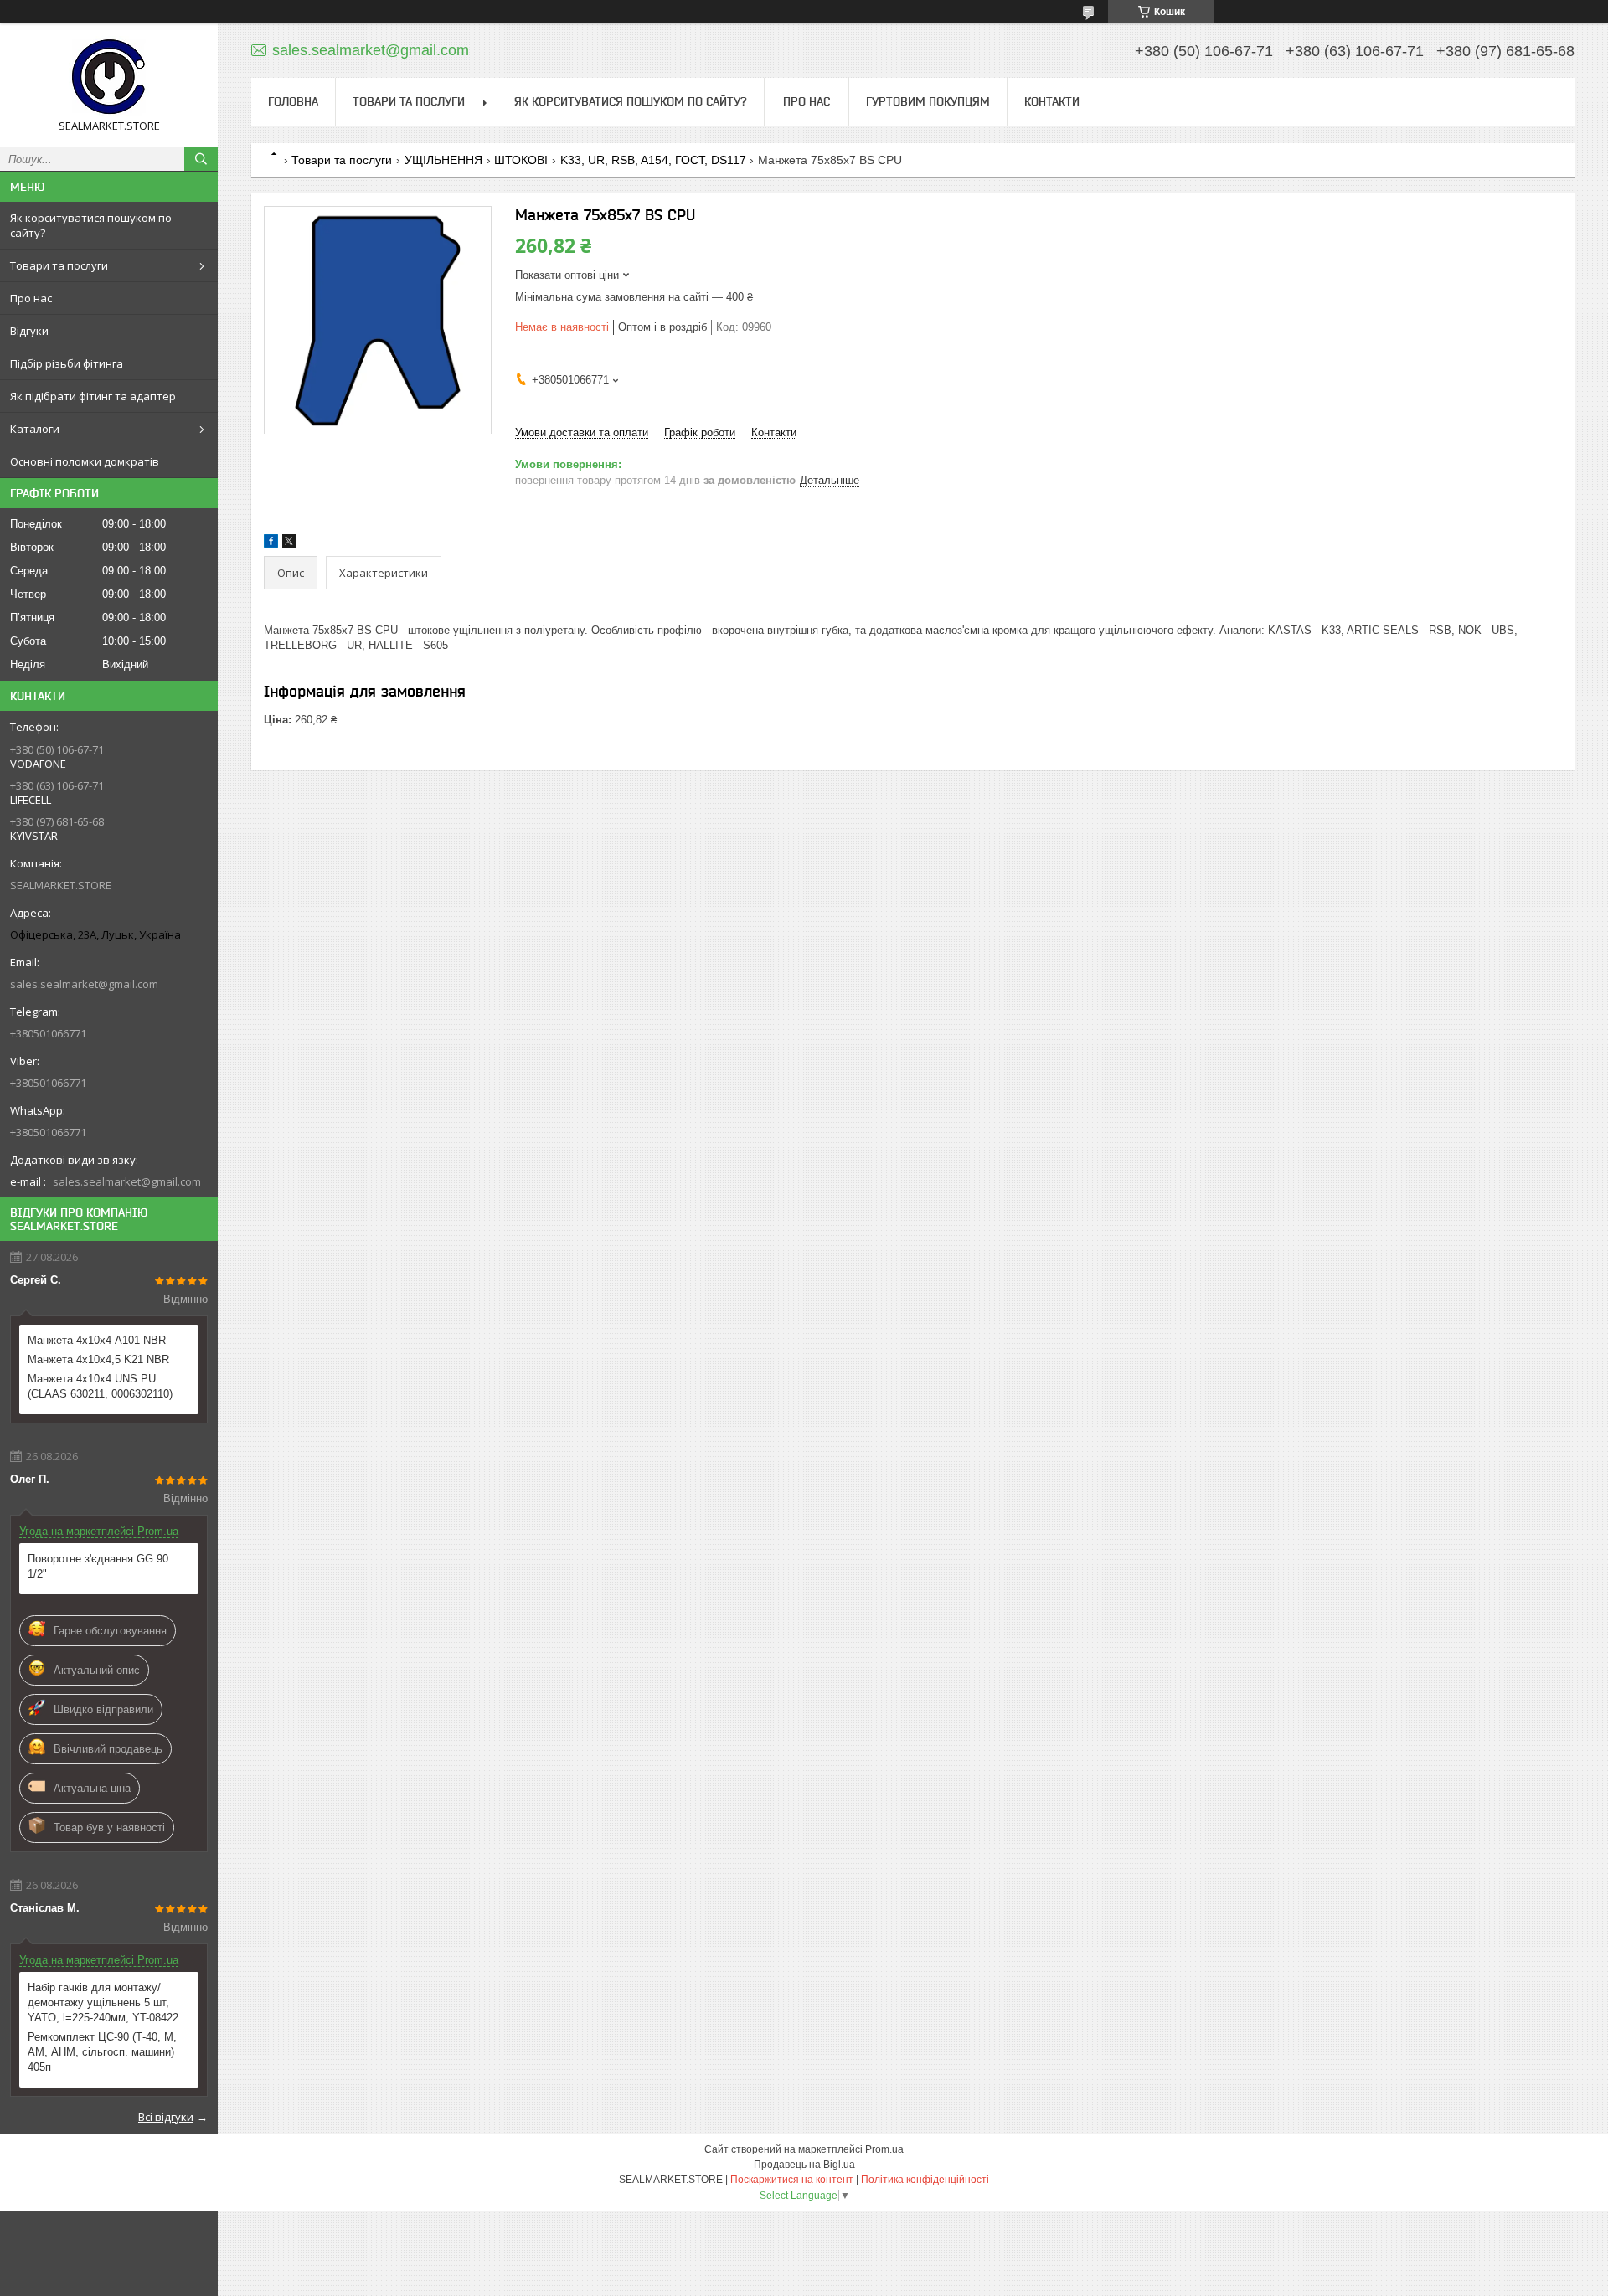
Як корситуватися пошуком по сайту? (91, 225)
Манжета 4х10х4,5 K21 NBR (98, 1359)
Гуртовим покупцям (928, 101)
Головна (293, 101)
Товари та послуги (59, 265)
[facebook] (271, 544)
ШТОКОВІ (521, 160)
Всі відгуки (166, 2117)
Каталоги (35, 429)
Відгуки (29, 331)
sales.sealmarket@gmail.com (84, 984)
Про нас (31, 298)
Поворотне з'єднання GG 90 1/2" (98, 1566)
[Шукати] (201, 159)
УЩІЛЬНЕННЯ (443, 160)
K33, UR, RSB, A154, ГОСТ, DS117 (653, 160)
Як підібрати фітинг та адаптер (93, 396)
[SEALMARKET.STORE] (109, 77)
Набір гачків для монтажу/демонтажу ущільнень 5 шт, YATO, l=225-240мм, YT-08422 (103, 2003)
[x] (289, 544)
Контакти (1052, 101)
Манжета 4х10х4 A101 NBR (97, 1340)
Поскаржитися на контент (792, 2180)
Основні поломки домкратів (85, 461)
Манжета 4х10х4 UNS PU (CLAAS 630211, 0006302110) (100, 1386)
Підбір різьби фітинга (67, 363)
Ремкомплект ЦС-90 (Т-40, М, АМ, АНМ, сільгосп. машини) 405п (102, 2052)
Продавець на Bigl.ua (804, 2165)
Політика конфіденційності (925, 2180)
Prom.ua (884, 2149)
